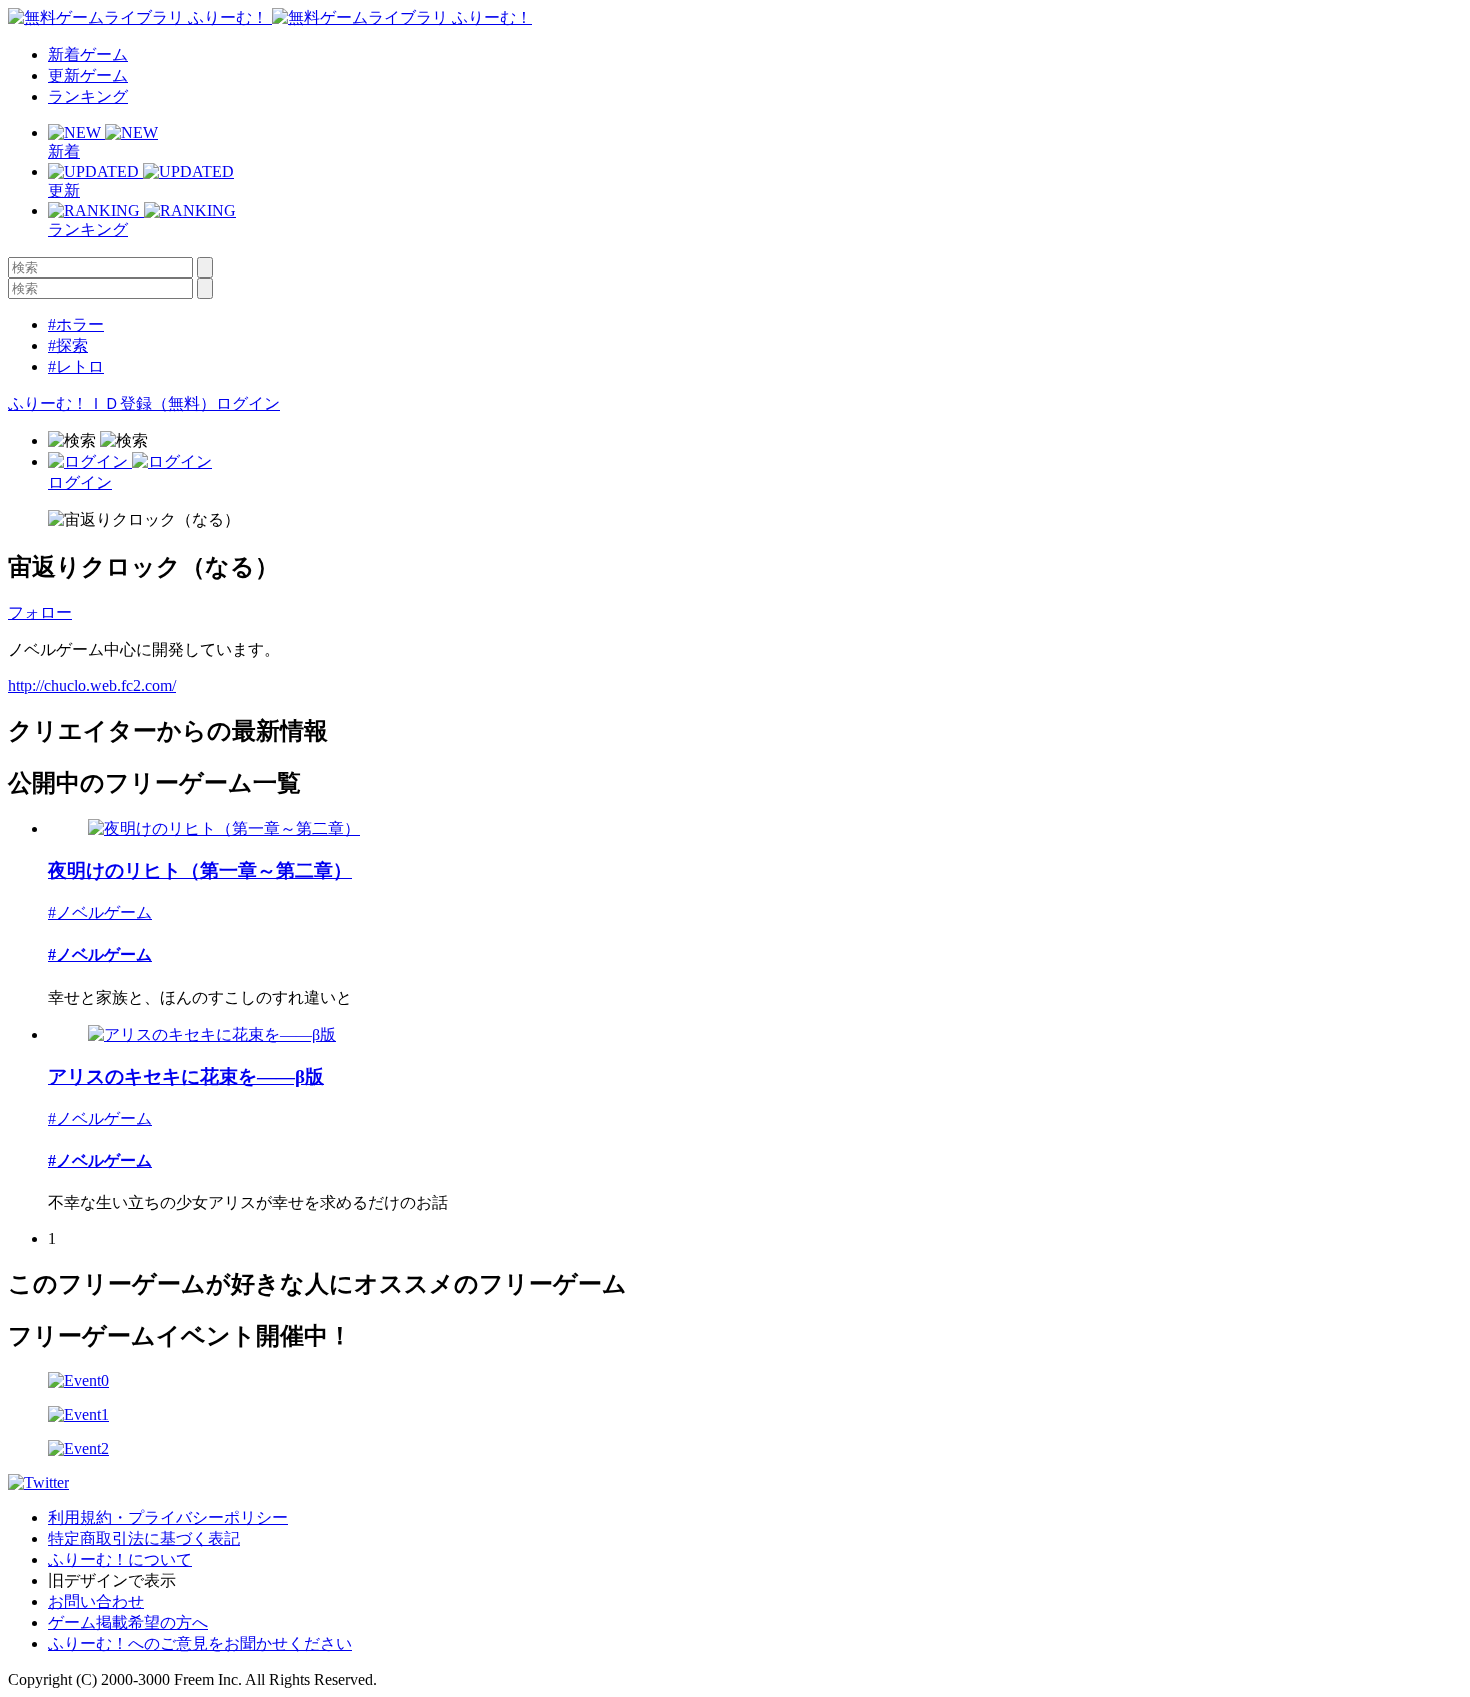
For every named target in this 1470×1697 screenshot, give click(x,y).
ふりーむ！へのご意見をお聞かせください (200, 1643)
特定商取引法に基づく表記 (144, 1538)
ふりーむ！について (120, 1559)
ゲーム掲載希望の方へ (128, 1622)
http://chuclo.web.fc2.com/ (92, 685)
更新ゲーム (88, 75)
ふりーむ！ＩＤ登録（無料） (112, 403)
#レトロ (76, 366)
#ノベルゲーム (100, 912)
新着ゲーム (88, 54)
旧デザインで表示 (112, 1580)
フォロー (40, 612)
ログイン (248, 403)
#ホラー (76, 324)
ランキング (88, 96)
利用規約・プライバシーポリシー (168, 1517)
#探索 (68, 345)
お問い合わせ (96, 1601)
